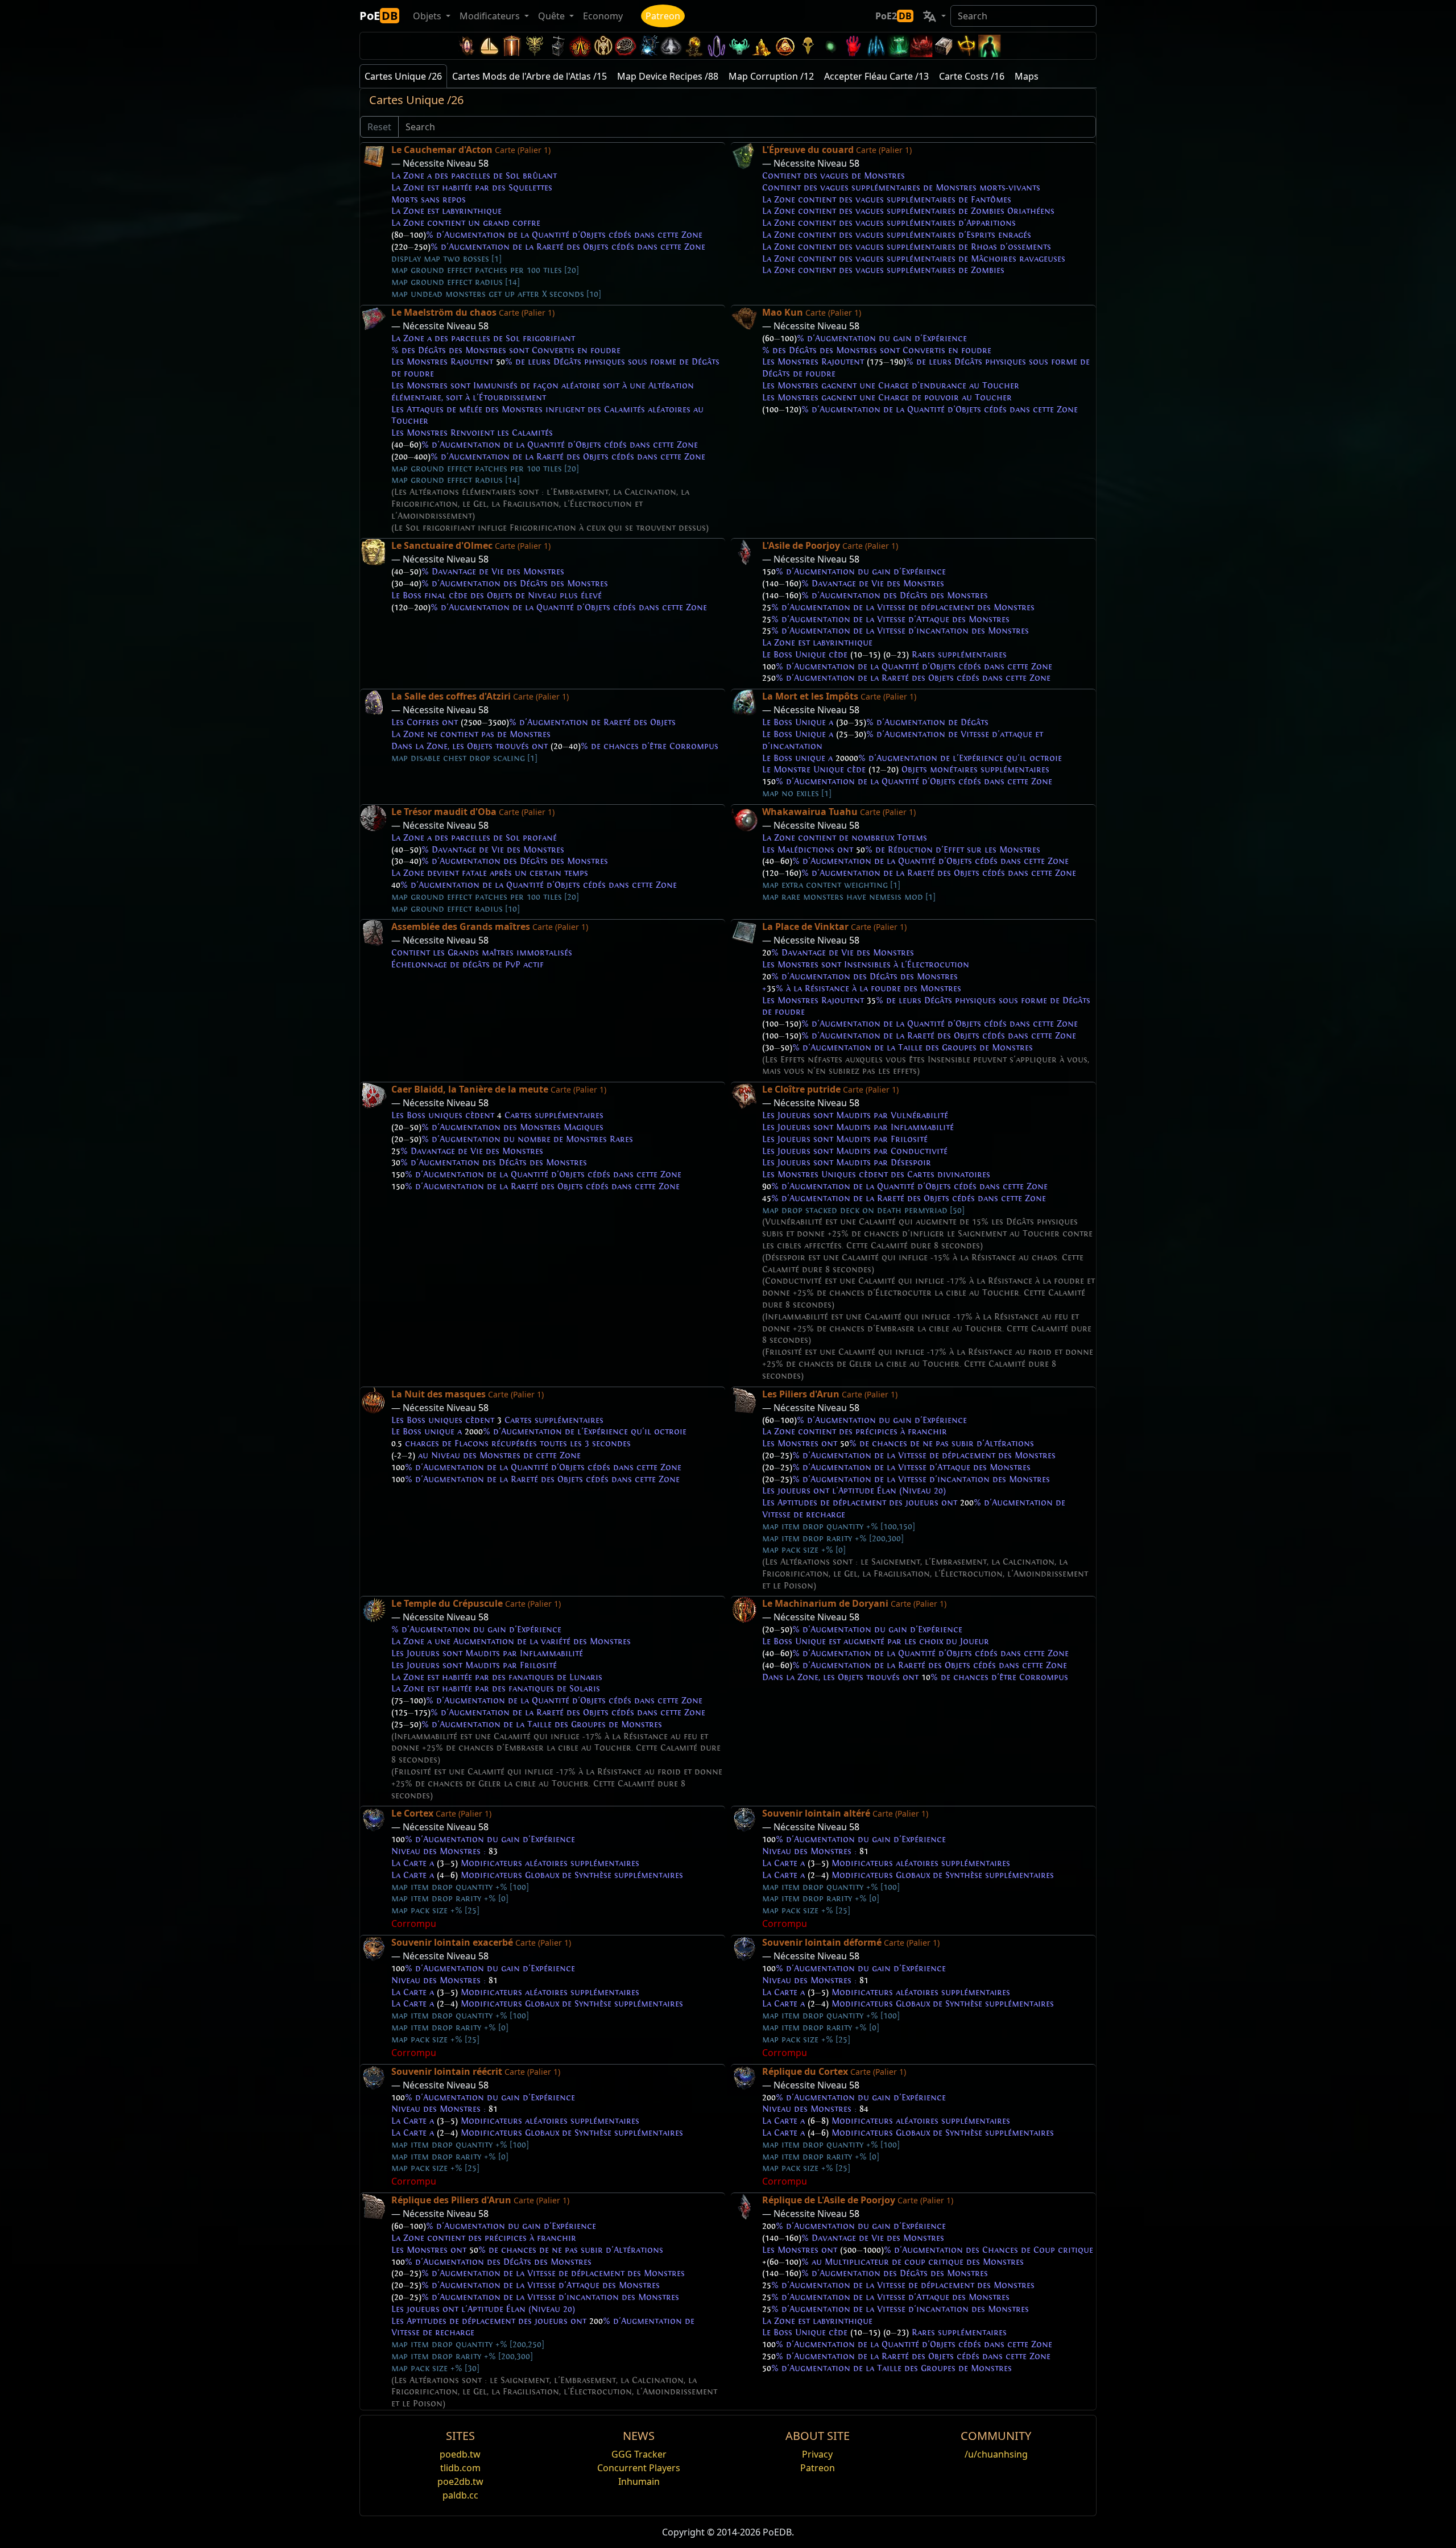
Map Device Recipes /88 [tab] (668, 76)
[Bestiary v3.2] (808, 46)
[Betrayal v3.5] (739, 46)
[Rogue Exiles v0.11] (990, 46)
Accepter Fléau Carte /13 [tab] (876, 76)
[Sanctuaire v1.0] (967, 46)
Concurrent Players (639, 2468)
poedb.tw (460, 2454)
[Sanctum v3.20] (512, 46)
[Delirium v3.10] (671, 46)
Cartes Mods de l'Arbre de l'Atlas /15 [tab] (530, 76)
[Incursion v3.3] (785, 46)
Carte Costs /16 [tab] (972, 76)
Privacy (817, 2454)
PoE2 (894, 16)
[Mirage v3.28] (466, 46)
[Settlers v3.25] (489, 46)
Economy (603, 16)
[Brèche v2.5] (853, 46)
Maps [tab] (1027, 76)
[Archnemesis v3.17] (535, 46)
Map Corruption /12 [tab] (771, 76)
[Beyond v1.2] (921, 46)
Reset (379, 127)
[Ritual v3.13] (603, 46)
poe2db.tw (460, 2481)
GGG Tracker (639, 2454)
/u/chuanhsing (996, 2454)
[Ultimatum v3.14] (580, 46)
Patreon (663, 16)
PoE (379, 16)
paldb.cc (460, 2495)
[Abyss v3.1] (830, 46)
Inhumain (639, 2481)
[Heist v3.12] (626, 46)
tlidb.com (460, 2468)
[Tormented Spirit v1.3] (899, 46)
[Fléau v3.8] (694, 46)
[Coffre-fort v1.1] (944, 46)
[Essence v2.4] (876, 46)
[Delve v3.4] (762, 46)
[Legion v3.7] (717, 46)
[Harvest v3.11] (648, 46)
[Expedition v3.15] (557, 46)
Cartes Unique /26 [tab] (403, 76)
